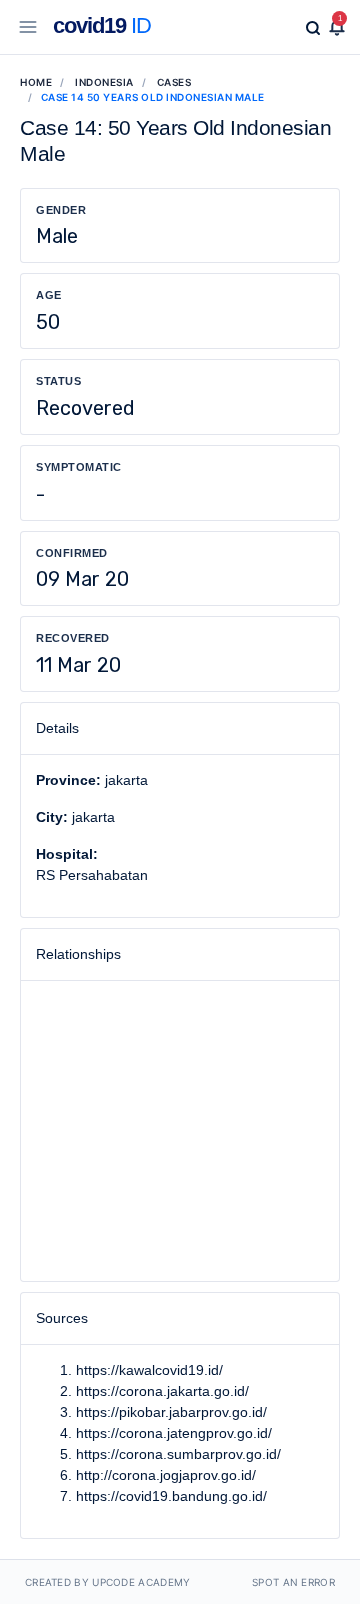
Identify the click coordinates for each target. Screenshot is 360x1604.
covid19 (102, 25)
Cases (174, 82)
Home (36, 82)
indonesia (104, 82)
